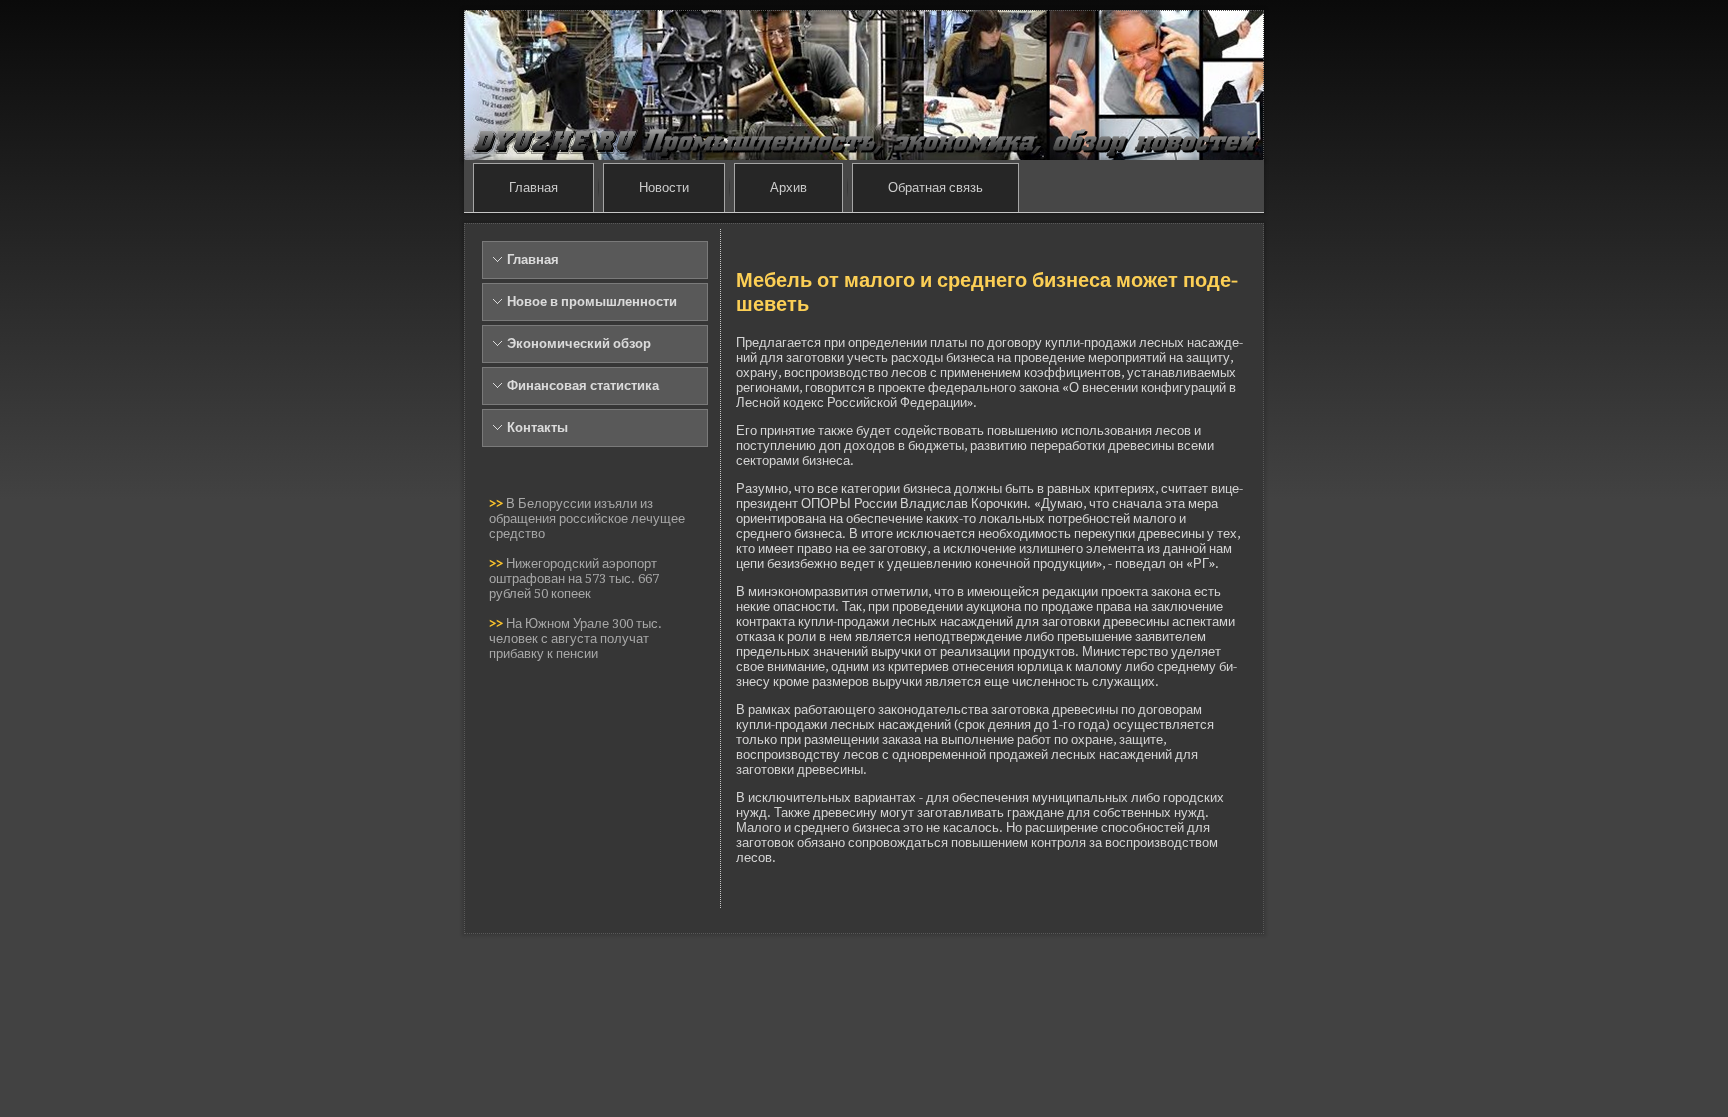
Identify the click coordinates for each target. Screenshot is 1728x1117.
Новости (664, 187)
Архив (788, 187)
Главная (533, 187)
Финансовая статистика (583, 385)
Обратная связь (935, 187)
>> (497, 503)
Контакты (537, 427)
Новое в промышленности (592, 301)
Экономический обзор (579, 343)
